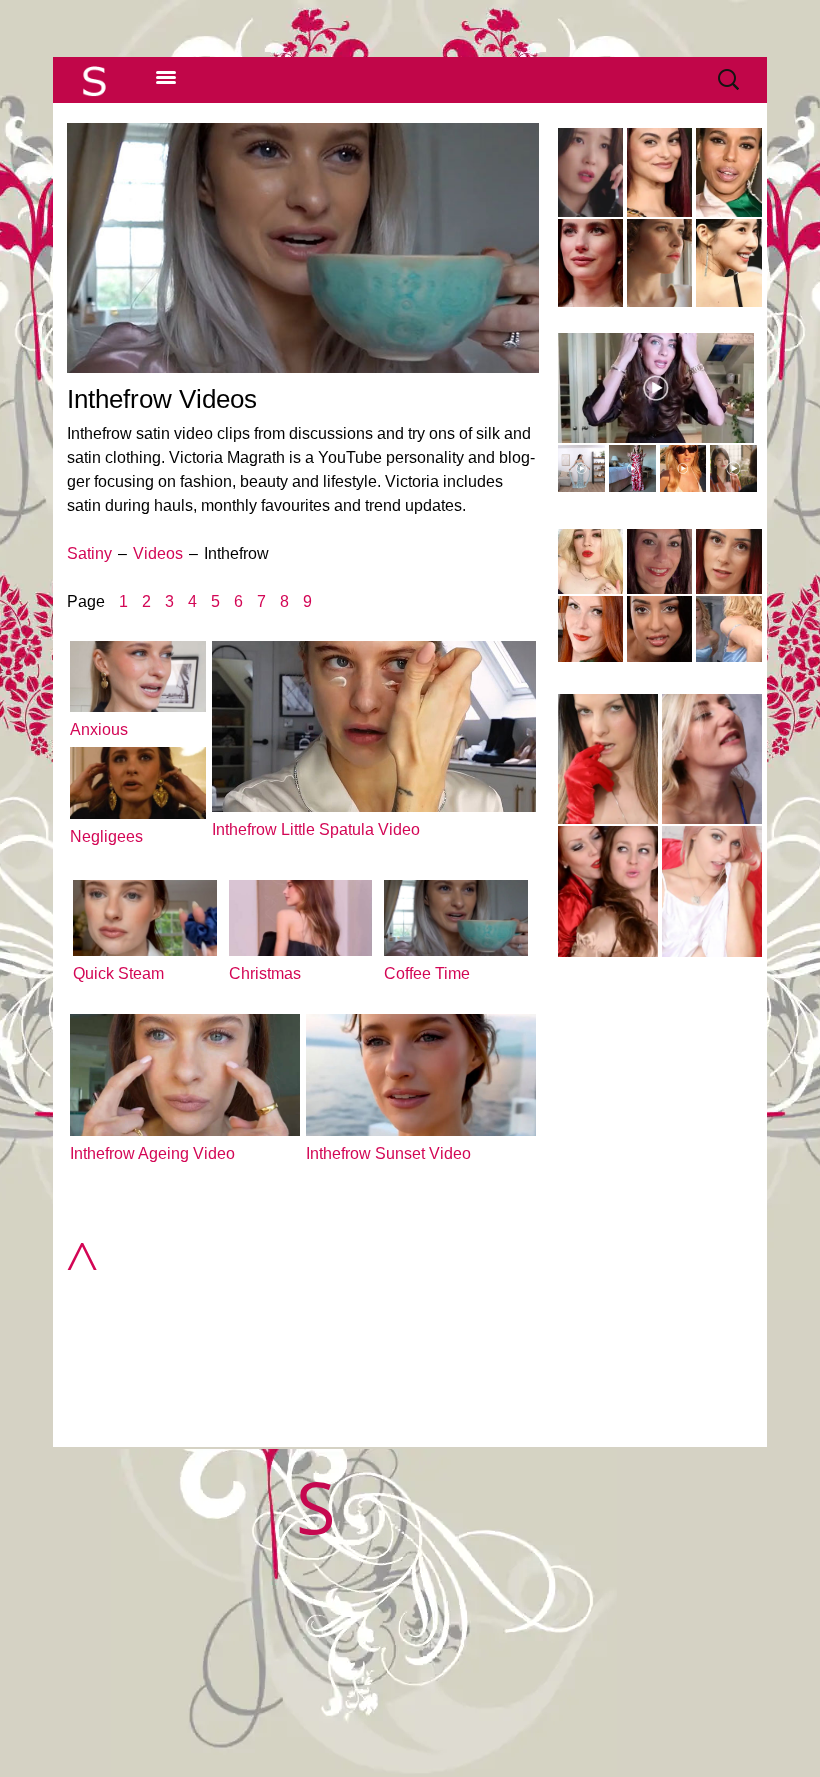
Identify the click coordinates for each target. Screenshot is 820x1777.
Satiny (89, 553)
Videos (158, 553)
